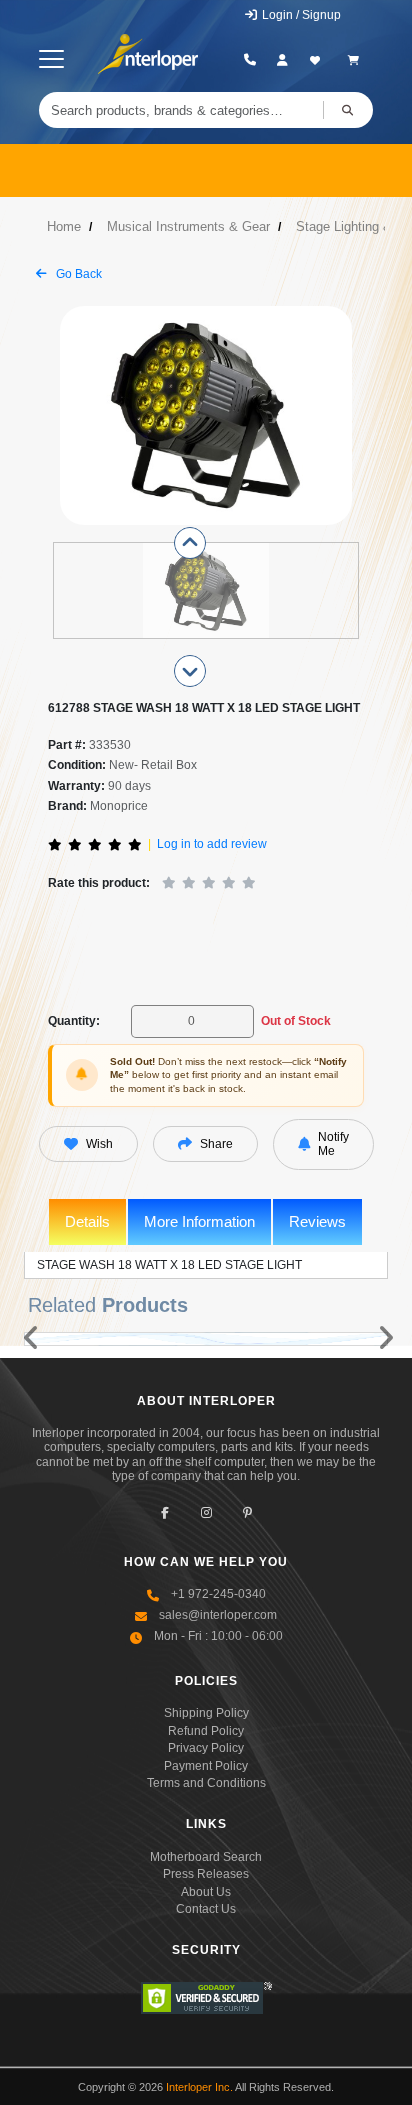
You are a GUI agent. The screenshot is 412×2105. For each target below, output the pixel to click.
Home (64, 226)
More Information (199, 1221)
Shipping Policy (206, 1713)
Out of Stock (296, 1021)
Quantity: (74, 1021)
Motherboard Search (206, 1857)
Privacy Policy (206, 1748)
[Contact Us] (250, 60)
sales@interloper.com (218, 1615)
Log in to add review (212, 844)
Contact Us (206, 1909)
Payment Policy (206, 1766)
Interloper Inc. (199, 2087)
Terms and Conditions (206, 1783)
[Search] (348, 110)
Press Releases (206, 1874)
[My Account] (282, 60)
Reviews (317, 1221)
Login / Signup (300, 15)
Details (87, 1221)
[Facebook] (165, 1513)
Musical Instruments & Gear (188, 226)
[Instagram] (206, 1513)
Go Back (77, 274)
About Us (206, 1892)
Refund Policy (206, 1731)
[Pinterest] (247, 1513)
